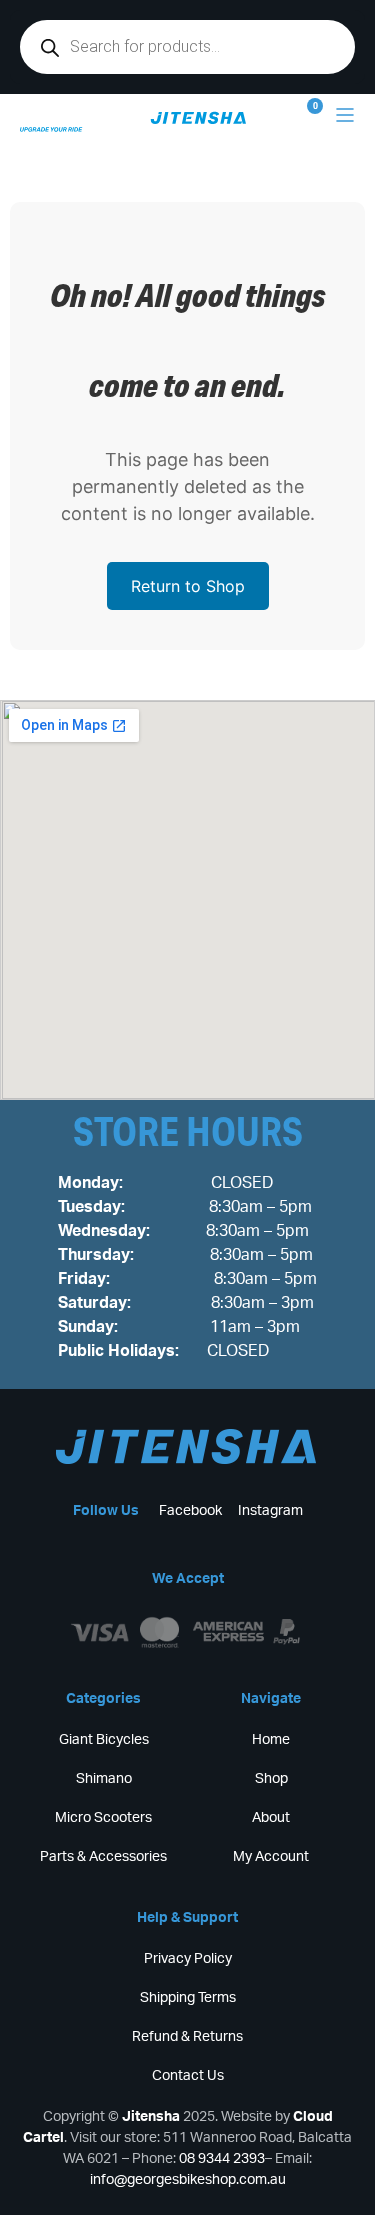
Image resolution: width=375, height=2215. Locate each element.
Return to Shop (188, 586)
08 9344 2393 (222, 2159)
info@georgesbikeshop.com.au (188, 2180)
